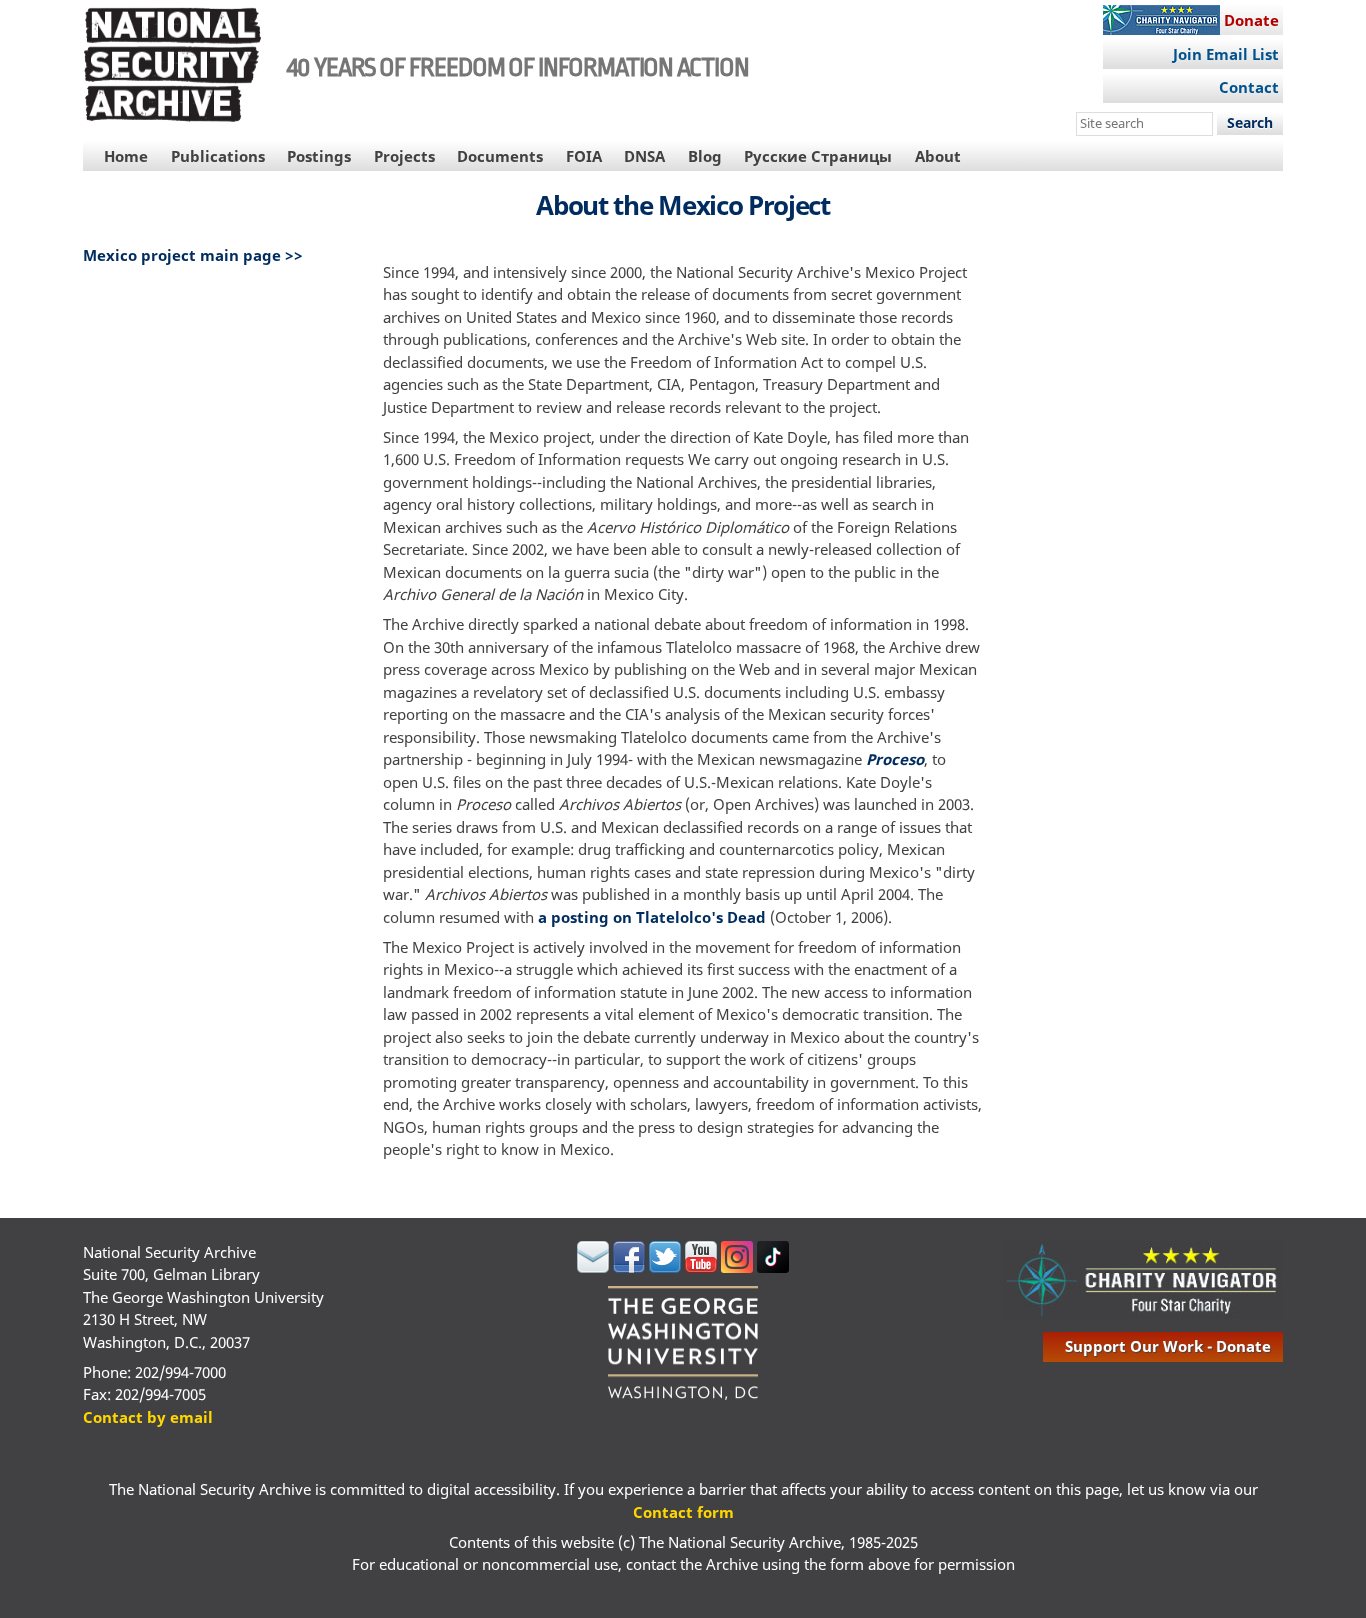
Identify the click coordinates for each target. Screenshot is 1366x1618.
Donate (1251, 20)
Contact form (683, 1512)
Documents (500, 156)
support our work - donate (1168, 1346)
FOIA (584, 156)
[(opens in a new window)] (593, 1267)
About (938, 156)
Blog (705, 156)
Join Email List (1226, 54)
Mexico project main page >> (193, 255)
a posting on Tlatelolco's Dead (652, 917)
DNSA (644, 156)
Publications (218, 156)
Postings (319, 156)
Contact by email (148, 1417)
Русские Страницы (818, 156)
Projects (404, 156)
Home (126, 156)
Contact (1249, 87)
